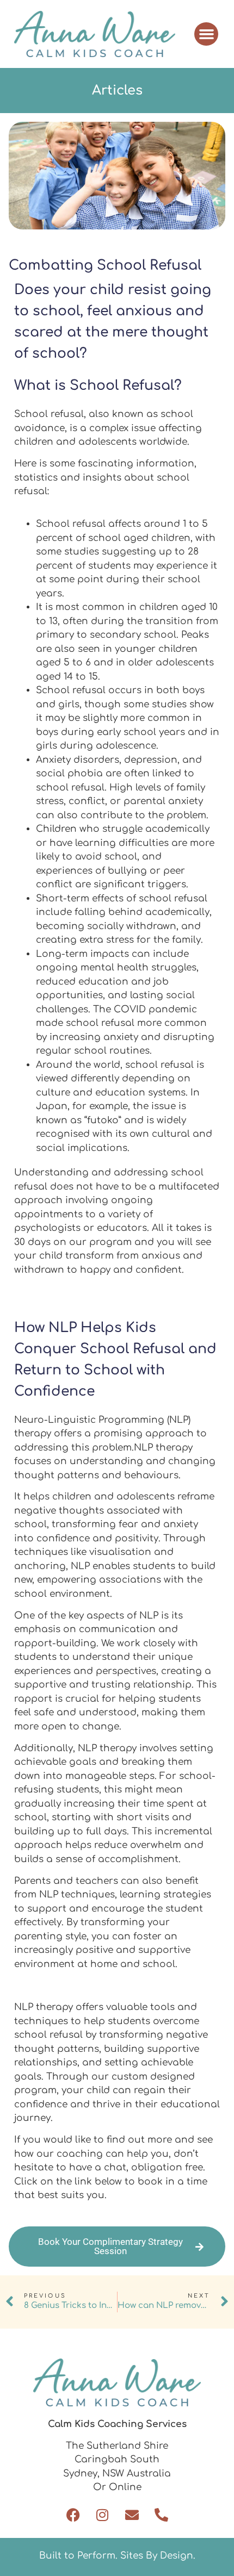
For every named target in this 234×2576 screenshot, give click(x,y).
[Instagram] (103, 2515)
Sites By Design (157, 2556)
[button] (206, 34)
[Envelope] (132, 2515)
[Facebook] (73, 2515)
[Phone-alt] (161, 2515)
